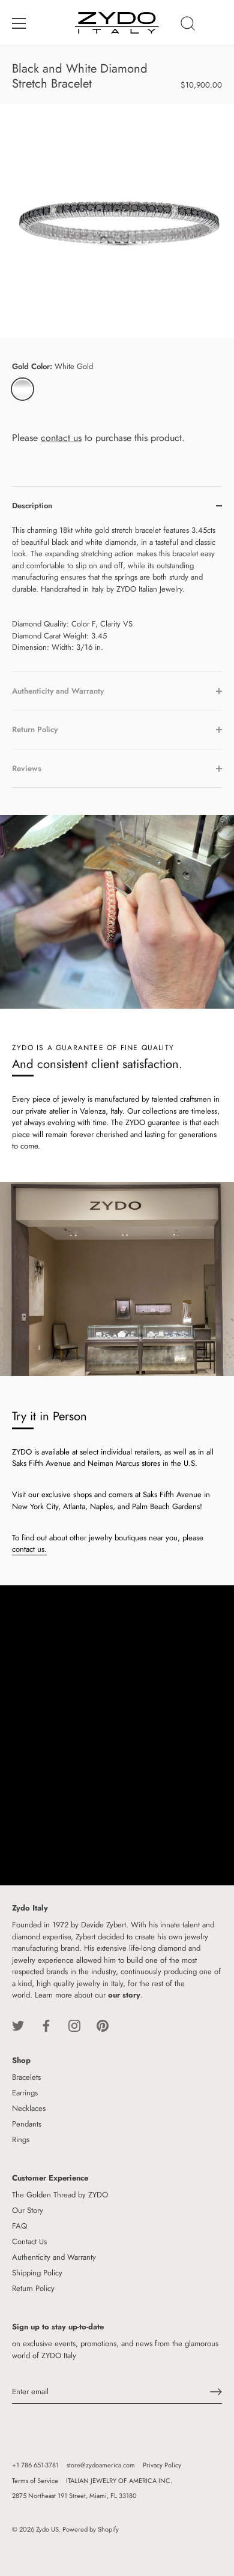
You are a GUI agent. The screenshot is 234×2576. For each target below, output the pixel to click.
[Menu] (19, 23)
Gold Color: (52, 367)
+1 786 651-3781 (35, 2465)
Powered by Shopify (91, 2529)
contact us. (29, 1549)
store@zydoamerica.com (101, 2465)
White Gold (22, 389)
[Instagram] (74, 2025)
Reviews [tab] (27, 768)
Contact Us (29, 2241)
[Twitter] (18, 2025)
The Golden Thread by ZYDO (60, 2195)
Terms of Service (35, 2481)
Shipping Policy (37, 2273)
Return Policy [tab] (35, 729)
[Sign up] (216, 2392)
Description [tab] (32, 506)
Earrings (25, 2093)
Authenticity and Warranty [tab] (58, 691)
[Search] (188, 25)
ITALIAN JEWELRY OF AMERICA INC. (119, 2481)
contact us (61, 438)
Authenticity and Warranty (54, 2257)
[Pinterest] (103, 2025)
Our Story (28, 2210)
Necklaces (29, 2108)
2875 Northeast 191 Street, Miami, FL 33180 (74, 2496)
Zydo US (47, 2529)
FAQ (19, 2226)
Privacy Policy (162, 2465)
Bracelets (26, 2077)
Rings (21, 2139)
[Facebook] (46, 2025)
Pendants (27, 2124)
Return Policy (33, 2288)
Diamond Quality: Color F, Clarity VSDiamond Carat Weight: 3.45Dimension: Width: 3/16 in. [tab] (114, 589)
